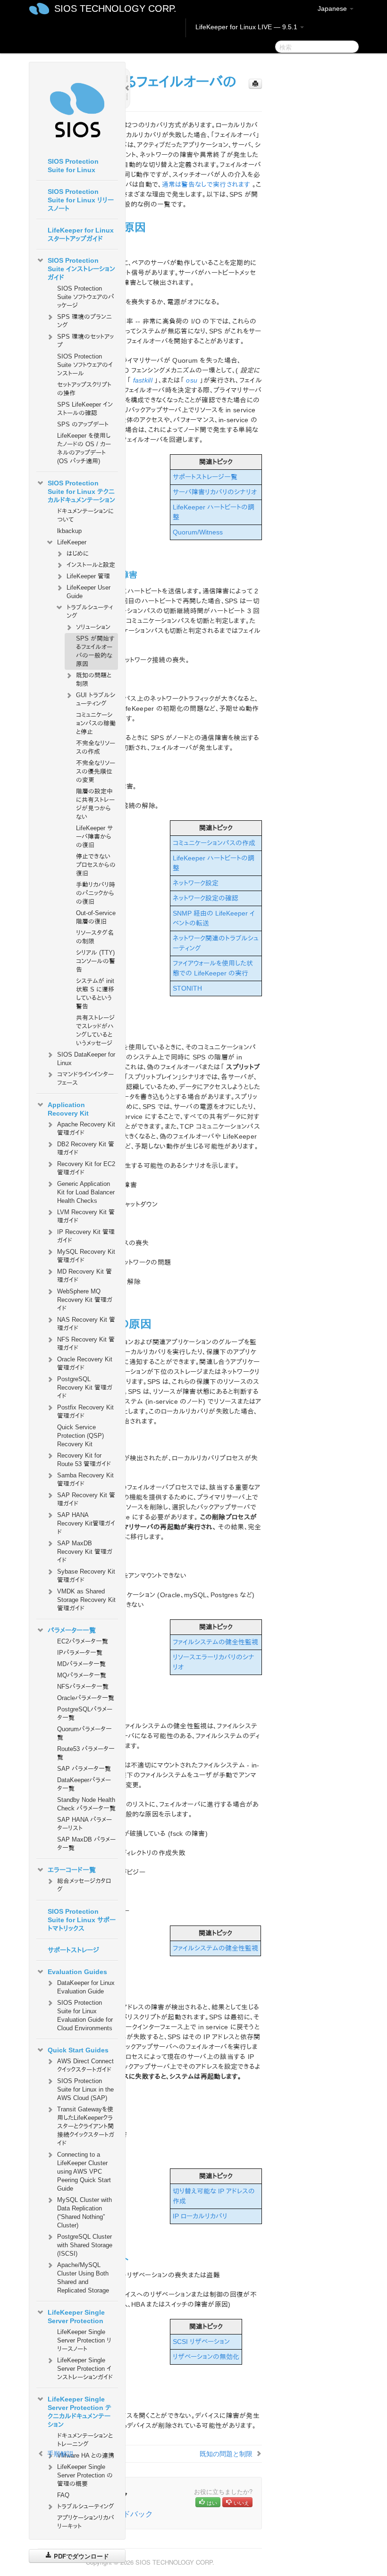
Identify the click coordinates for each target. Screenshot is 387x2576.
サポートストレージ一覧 (205, 477)
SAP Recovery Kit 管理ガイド (86, 1499)
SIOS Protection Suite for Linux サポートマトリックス (82, 1920)
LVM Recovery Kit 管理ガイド (86, 1216)
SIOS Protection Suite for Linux (73, 166)
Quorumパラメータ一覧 (84, 1733)
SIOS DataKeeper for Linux (86, 1059)
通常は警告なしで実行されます (206, 184)
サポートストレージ (73, 1950)
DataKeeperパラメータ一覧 (84, 1784)
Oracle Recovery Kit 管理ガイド (85, 1363)
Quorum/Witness (198, 532)
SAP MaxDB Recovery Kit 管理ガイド (85, 1552)
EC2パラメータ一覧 (83, 1641)
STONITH (187, 988)
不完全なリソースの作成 (96, 747)
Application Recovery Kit (68, 1109)
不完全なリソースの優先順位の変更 (96, 771)
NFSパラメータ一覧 (83, 1687)
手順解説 (60, 2453)
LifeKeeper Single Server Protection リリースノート (84, 2340)
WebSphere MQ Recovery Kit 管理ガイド (85, 1300)
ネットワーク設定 (196, 883)
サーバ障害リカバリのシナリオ (215, 492)
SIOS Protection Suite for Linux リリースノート (81, 200)
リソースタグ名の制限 (95, 937)
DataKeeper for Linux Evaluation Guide (86, 1987)
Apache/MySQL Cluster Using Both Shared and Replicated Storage (83, 2278)
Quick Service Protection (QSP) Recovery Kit (80, 1436)
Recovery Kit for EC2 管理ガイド (86, 1168)
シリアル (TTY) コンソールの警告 (96, 961)
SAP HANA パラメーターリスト (84, 1824)
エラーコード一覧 (72, 1870)
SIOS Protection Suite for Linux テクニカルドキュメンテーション (81, 492)
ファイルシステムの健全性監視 (215, 1642)
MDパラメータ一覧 (81, 1664)
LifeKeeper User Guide (88, 592)
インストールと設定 (91, 565)
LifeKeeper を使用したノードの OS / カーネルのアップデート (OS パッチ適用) (84, 448)
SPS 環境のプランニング (84, 321)
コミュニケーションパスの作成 (214, 843)
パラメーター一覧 (72, 1630)
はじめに (78, 554)
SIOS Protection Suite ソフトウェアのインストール (85, 365)
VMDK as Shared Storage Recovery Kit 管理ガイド (86, 1600)
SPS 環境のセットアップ (85, 341)
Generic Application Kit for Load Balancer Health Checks (86, 1192)
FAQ (63, 2495)
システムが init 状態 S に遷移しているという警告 (95, 994)
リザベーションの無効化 (206, 2357)
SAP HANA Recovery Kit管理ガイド (86, 1523)
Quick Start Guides (78, 2050)
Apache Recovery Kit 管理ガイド (86, 1129)
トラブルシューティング (90, 612)
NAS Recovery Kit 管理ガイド (86, 1324)
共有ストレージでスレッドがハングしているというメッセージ (95, 1030)
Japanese (333, 8)
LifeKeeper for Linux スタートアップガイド (81, 234)
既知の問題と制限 (94, 679)
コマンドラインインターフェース (85, 1079)
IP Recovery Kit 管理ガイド (86, 1236)
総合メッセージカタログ (84, 1885)
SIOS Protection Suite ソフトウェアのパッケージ (86, 297)
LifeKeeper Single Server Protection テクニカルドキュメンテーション (80, 2412)
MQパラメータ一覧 (82, 1675)
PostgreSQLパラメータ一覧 (85, 1713)
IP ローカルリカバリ (200, 2216)
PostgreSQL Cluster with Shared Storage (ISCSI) (85, 2245)
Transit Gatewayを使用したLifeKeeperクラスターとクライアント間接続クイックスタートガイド (86, 2126)
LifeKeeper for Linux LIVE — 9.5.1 (247, 27)
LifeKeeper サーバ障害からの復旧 (94, 837)
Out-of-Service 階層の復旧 (96, 917)
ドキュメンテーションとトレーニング (85, 2440)
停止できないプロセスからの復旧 (96, 865)
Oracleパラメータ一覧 (86, 1698)
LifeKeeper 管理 (88, 576)
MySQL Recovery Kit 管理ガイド (86, 1256)
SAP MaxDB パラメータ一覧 (86, 1844)
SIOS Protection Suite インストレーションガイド (81, 269)
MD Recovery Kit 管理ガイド (84, 1276)
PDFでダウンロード (80, 2556)
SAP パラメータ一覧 (84, 1769)
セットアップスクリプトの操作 (84, 389)
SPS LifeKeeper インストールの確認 (85, 409)
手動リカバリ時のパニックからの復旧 (96, 893)
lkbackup (69, 531)
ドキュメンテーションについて (85, 515)
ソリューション (93, 627)
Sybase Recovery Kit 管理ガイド (86, 1576)
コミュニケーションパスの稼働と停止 (96, 723)
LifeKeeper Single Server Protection (76, 2317)
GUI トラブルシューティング (96, 699)
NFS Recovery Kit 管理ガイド (86, 1344)
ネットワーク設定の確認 (206, 898)
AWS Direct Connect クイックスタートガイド (85, 2065)
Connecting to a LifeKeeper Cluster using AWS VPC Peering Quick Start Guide (84, 2172)
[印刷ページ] (255, 84)
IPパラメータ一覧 (80, 1653)
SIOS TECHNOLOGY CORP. (115, 8)
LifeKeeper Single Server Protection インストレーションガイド (85, 2369)
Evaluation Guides (77, 1972)
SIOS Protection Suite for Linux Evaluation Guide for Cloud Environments (85, 2015)
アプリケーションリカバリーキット (86, 2522)
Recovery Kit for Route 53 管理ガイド (84, 1460)
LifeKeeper (72, 542)
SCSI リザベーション (201, 2342)
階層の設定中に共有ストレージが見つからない (95, 804)
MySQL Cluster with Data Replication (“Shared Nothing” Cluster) (84, 2213)
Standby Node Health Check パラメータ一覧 (86, 1804)
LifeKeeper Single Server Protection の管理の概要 (85, 2475)
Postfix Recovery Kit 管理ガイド (85, 1412)
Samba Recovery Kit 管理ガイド (85, 1480)
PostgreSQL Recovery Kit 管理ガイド (85, 1388)
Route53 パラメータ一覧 (86, 1753)
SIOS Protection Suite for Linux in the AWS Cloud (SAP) (85, 2089)
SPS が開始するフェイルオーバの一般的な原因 (95, 651)
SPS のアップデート (83, 424)
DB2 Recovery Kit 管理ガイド (86, 1148)
